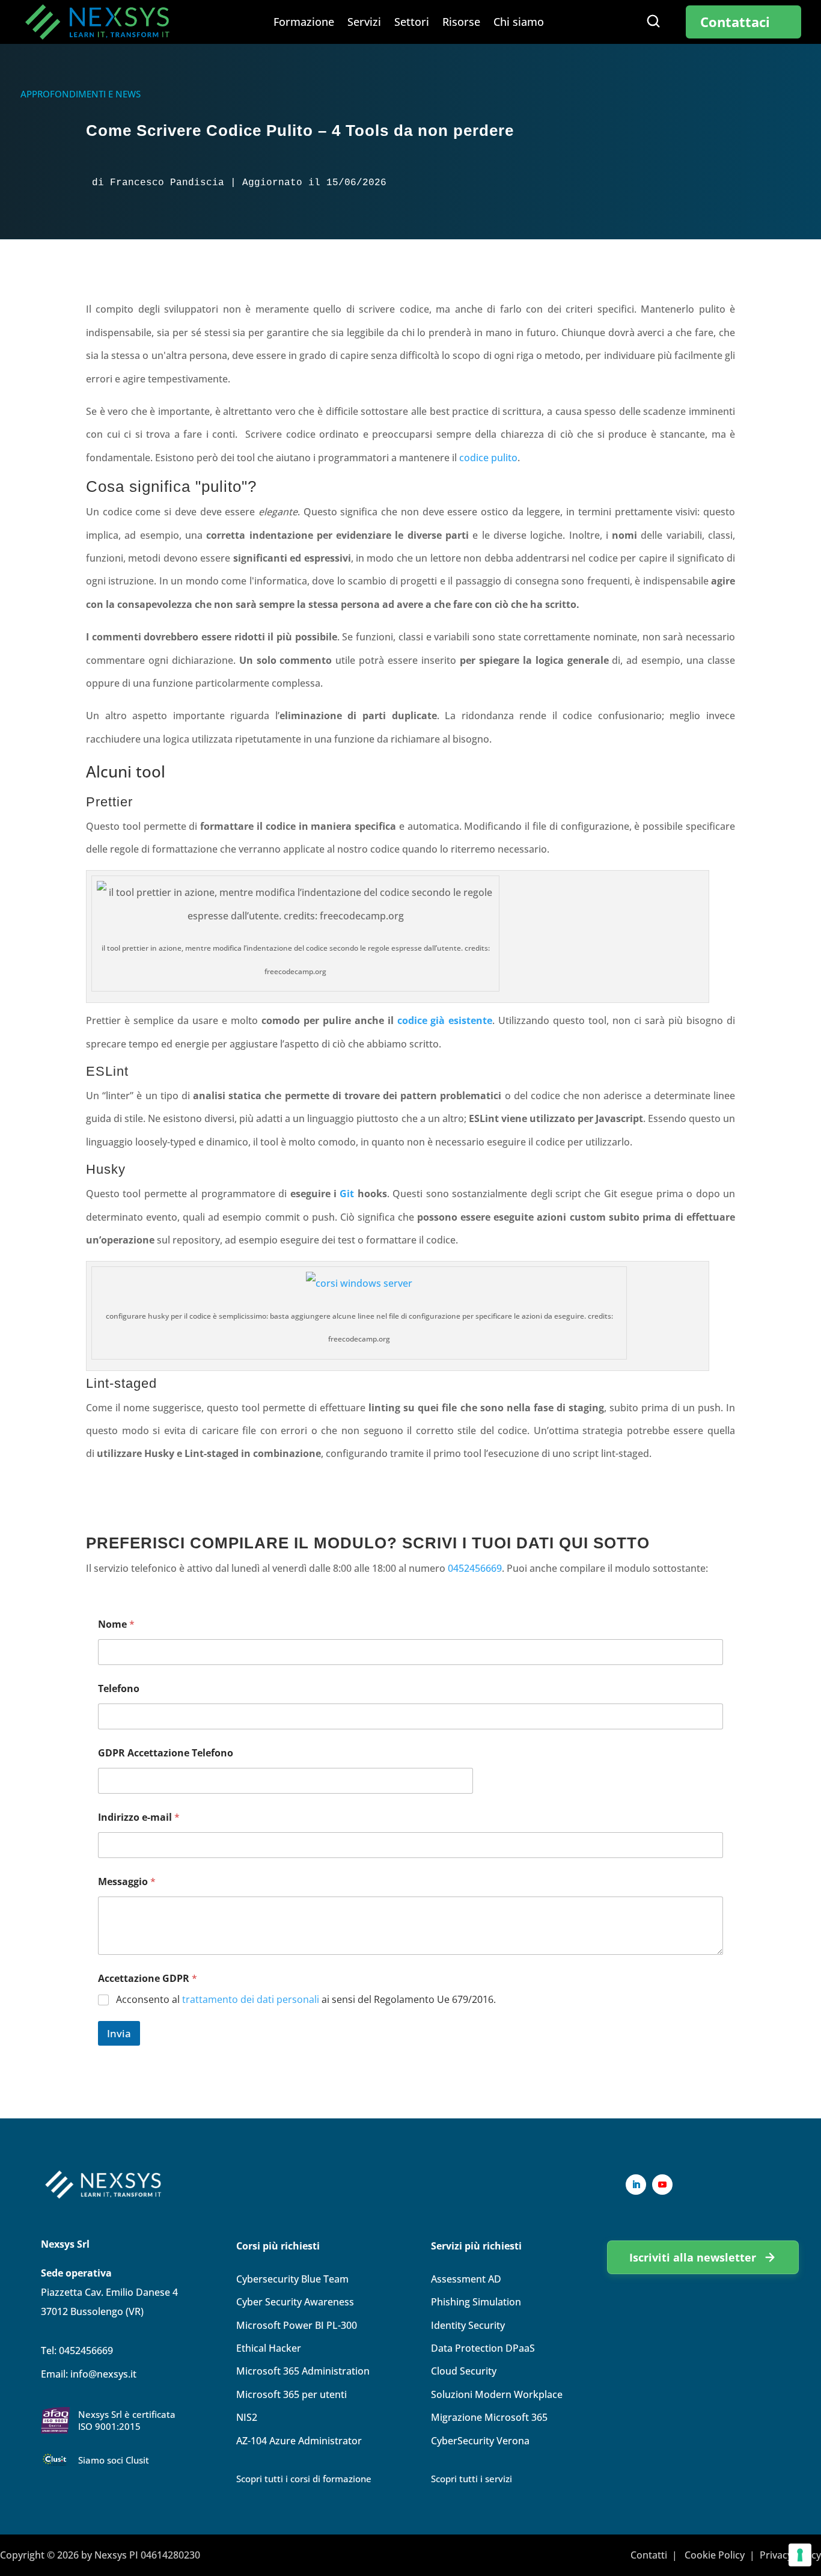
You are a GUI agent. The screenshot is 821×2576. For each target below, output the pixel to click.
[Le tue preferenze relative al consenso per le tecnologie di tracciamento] (800, 2555)
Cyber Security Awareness (295, 2302)
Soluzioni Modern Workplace (497, 2394)
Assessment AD (466, 2279)
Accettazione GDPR (148, 1979)
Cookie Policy (715, 2555)
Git (347, 1194)
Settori (412, 23)
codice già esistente (445, 1020)
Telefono (119, 1689)
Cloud (464, 2371)
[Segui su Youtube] (662, 2185)
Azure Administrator (299, 2441)
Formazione (304, 23)
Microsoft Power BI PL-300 (297, 2325)
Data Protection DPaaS (483, 2348)
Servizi (364, 23)
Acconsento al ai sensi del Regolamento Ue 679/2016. (306, 2000)
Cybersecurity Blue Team (292, 2279)
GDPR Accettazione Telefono (166, 1753)
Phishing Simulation (476, 2302)
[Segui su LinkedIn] (636, 2185)
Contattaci (735, 22)
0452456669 (475, 1568)
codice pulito (488, 458)
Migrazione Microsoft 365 (489, 2417)
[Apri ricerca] (653, 21)
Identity (468, 2325)
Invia (119, 2033)
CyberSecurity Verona (480, 2441)
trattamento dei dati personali (251, 1999)
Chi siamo (519, 23)
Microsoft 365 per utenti (291, 2394)
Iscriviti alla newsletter (693, 2257)
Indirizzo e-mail (139, 1817)
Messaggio (127, 1882)
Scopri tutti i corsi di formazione (304, 2479)
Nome (116, 1624)
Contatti (649, 2555)
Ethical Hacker (269, 2348)
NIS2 (247, 2417)
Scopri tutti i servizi (472, 2479)
